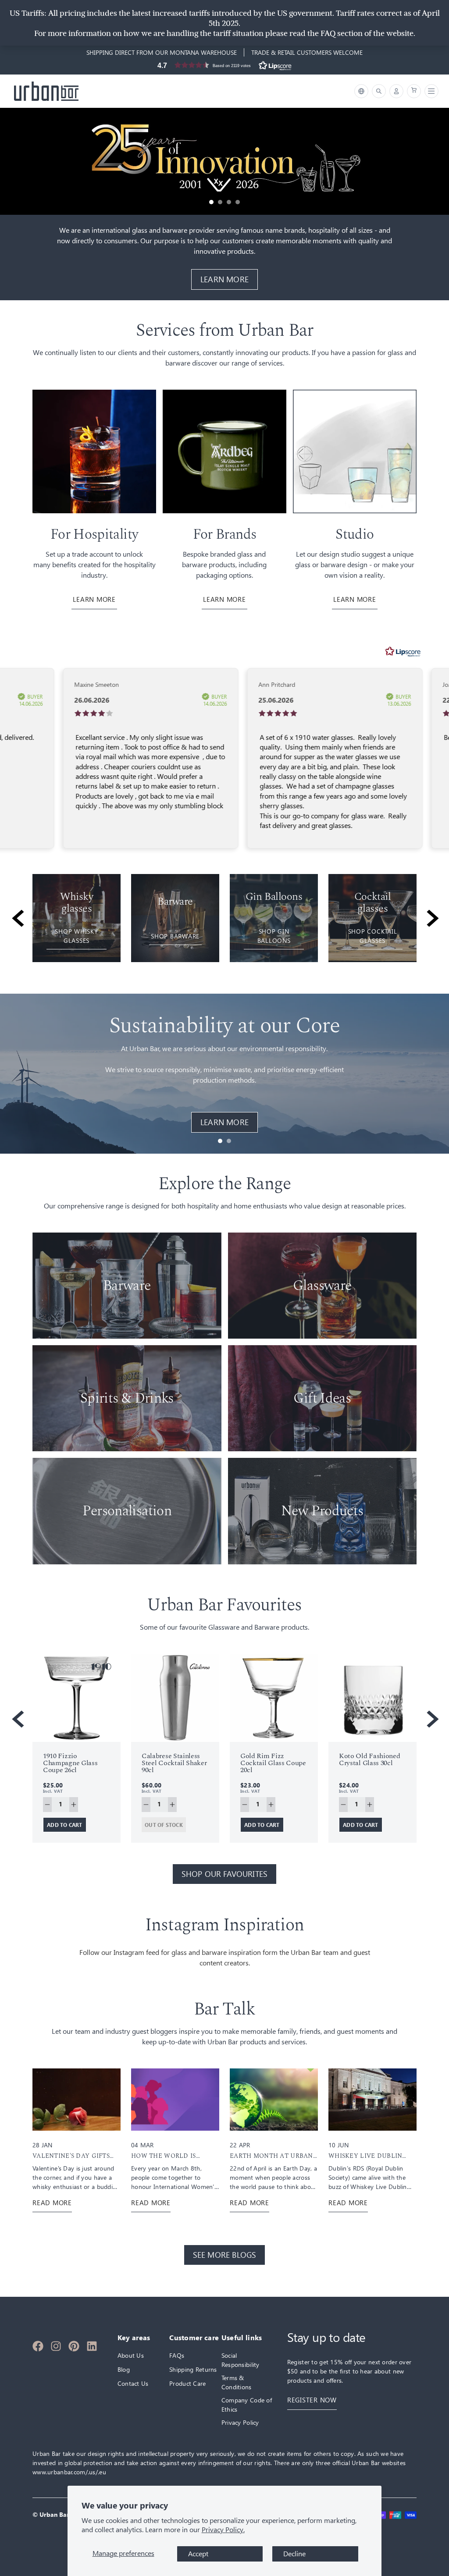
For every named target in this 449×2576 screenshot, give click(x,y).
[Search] (379, 91)
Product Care (187, 2383)
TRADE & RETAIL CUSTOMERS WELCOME (307, 52)
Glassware (322, 1286)
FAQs (177, 2355)
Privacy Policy (240, 2422)
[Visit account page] (396, 91)
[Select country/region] (361, 91)
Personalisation (127, 1511)
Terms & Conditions (237, 2382)
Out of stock (164, 1825)
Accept (198, 2554)
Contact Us (133, 2383)
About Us (131, 2355)
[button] (224, 65)
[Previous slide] (16, 918)
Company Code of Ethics (247, 2405)
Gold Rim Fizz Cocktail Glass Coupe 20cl (273, 1763)
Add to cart (65, 1825)
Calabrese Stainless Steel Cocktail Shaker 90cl (174, 1763)
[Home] (46, 91)
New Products (322, 1511)
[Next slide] (433, 918)
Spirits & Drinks (127, 1398)
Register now (312, 2400)
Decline (294, 2554)
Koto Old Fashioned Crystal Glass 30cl (369, 1759)
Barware (127, 1286)
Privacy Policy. (223, 2530)
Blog (124, 2369)
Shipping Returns (193, 2369)
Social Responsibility (241, 2360)
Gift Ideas (322, 1398)
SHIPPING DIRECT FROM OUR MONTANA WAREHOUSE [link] (162, 52)
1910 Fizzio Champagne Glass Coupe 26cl (70, 1763)
